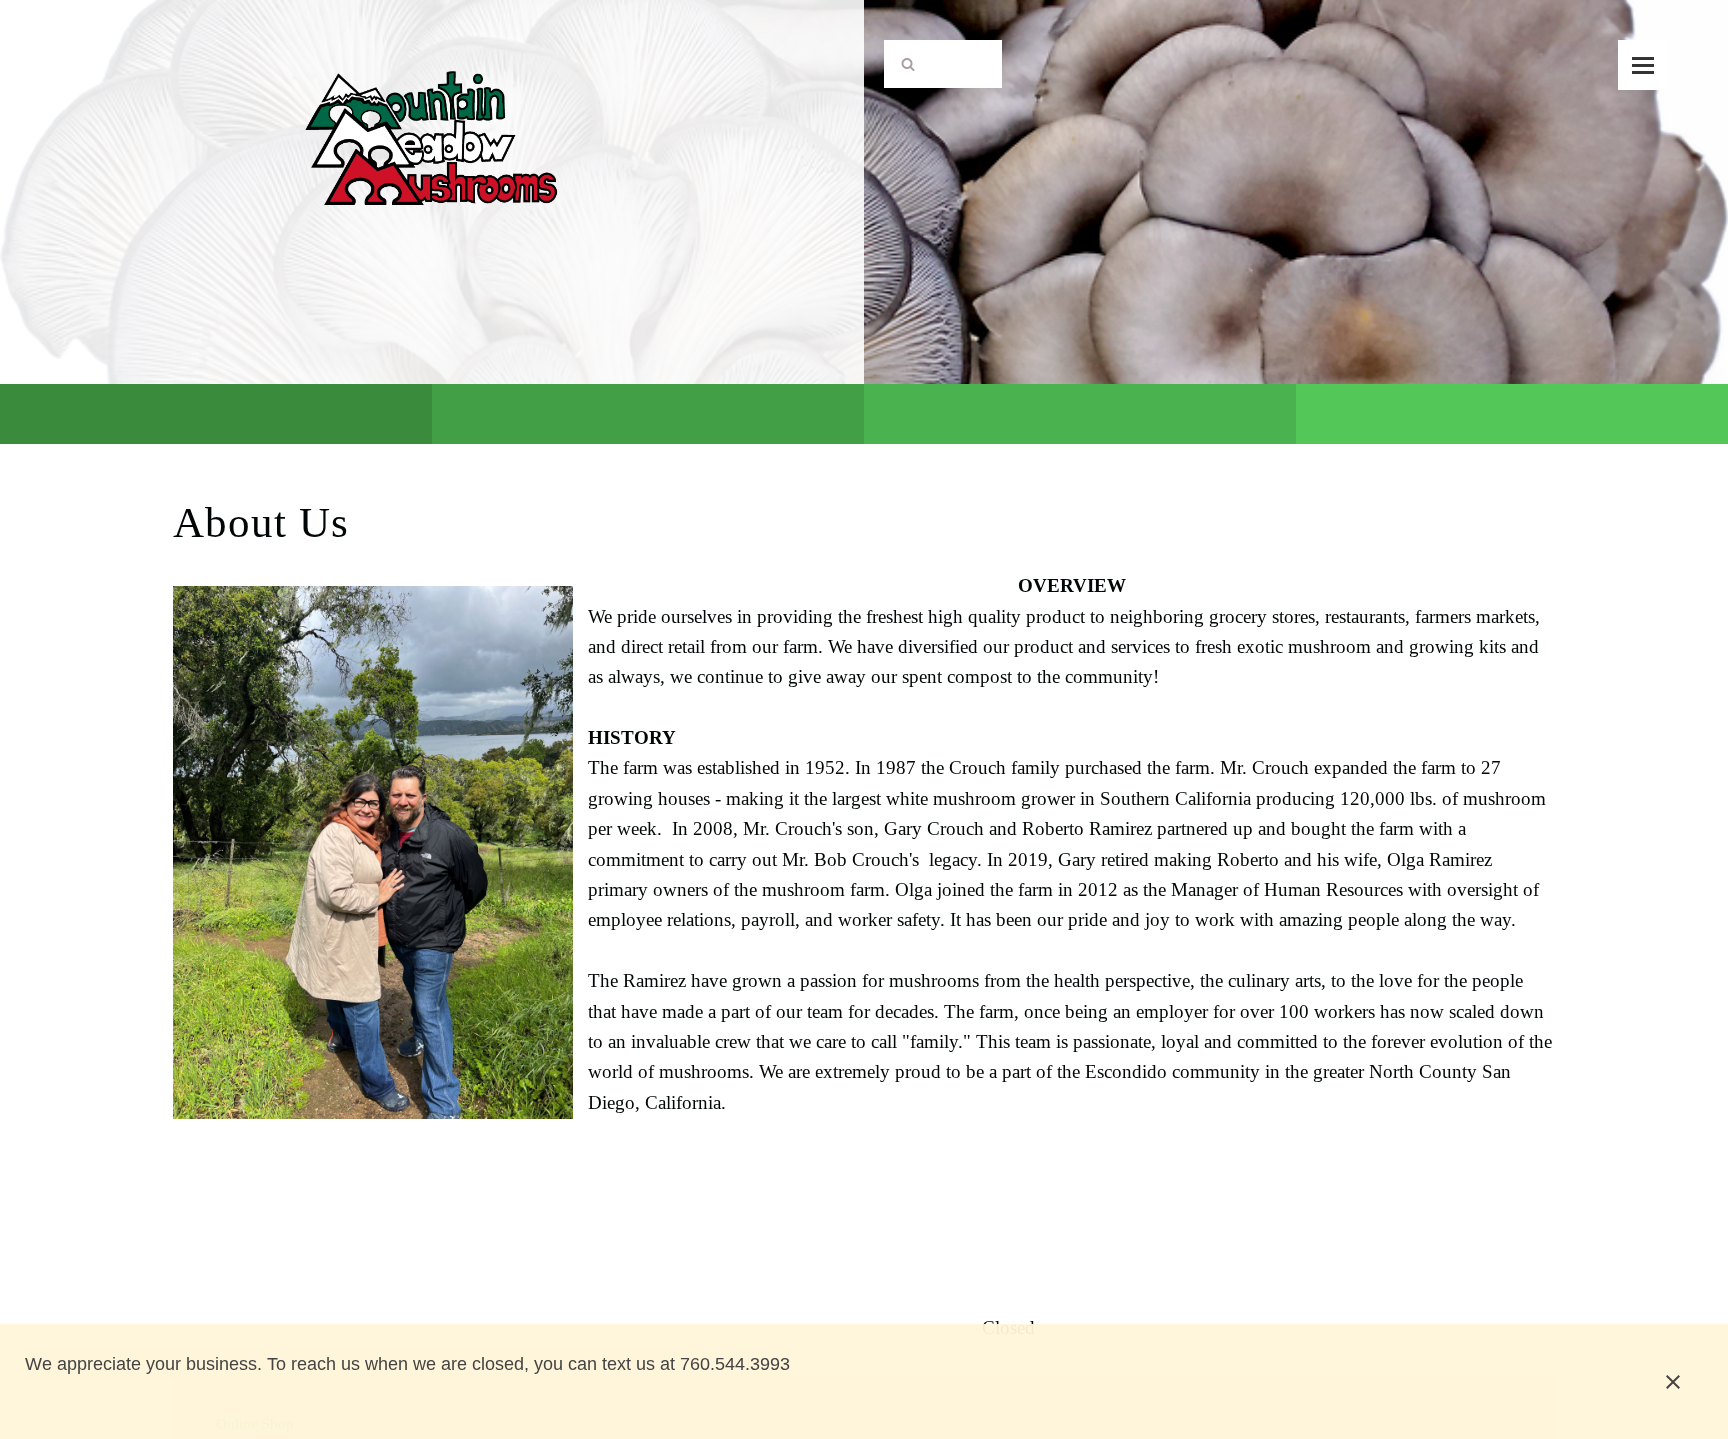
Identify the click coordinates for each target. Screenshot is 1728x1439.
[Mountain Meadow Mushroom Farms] (432, 91)
